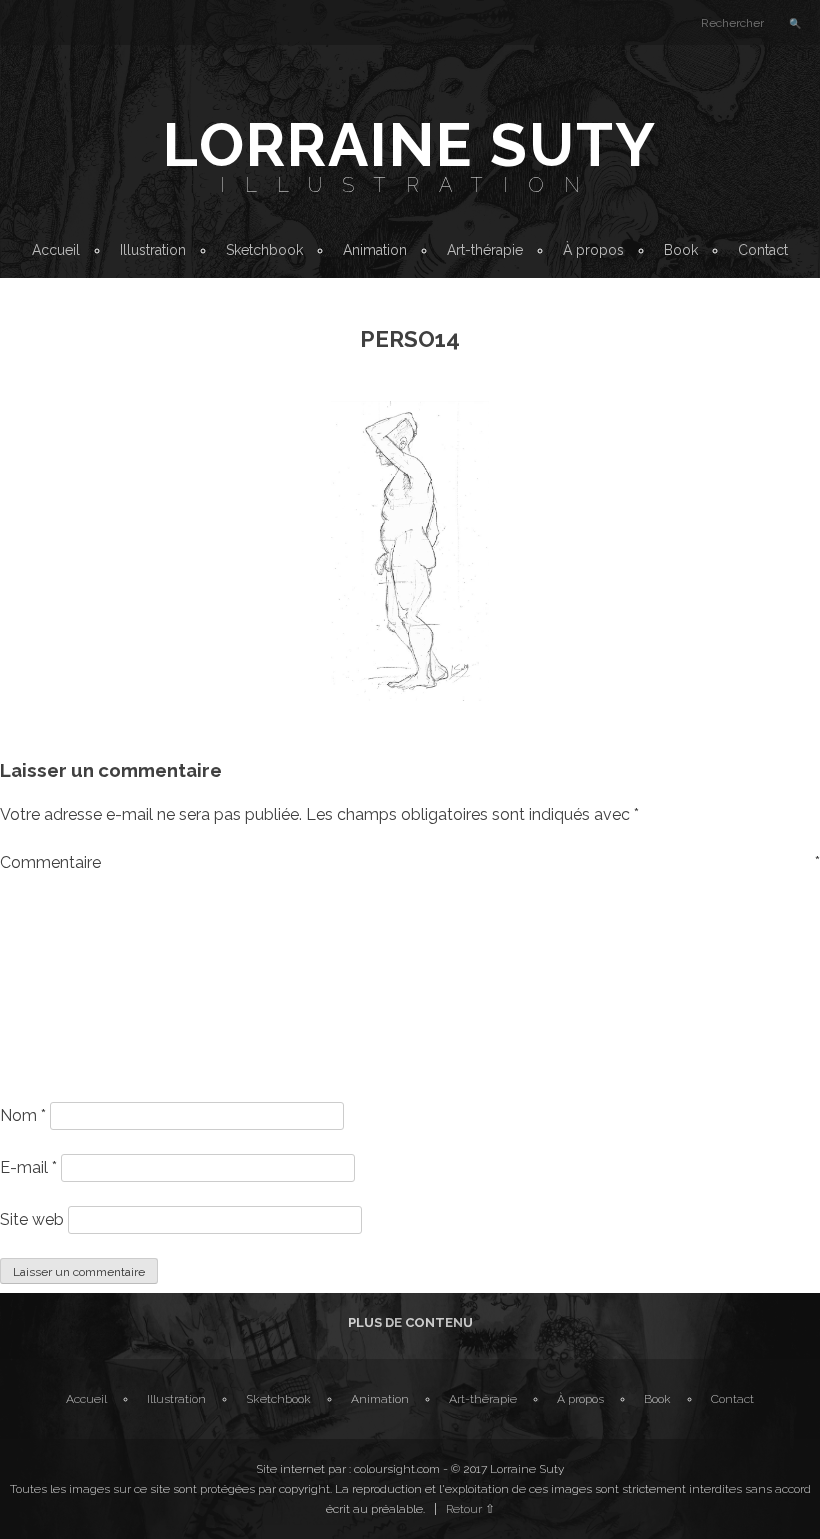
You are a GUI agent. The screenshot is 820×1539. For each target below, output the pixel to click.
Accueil (56, 250)
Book (681, 250)
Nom (23, 1115)
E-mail (28, 1167)
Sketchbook (264, 250)
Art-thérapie (485, 250)
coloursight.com (397, 1469)
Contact (763, 250)
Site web (32, 1219)
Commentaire (410, 862)
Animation (375, 250)
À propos (593, 250)
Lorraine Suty (410, 145)
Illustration (410, 185)
